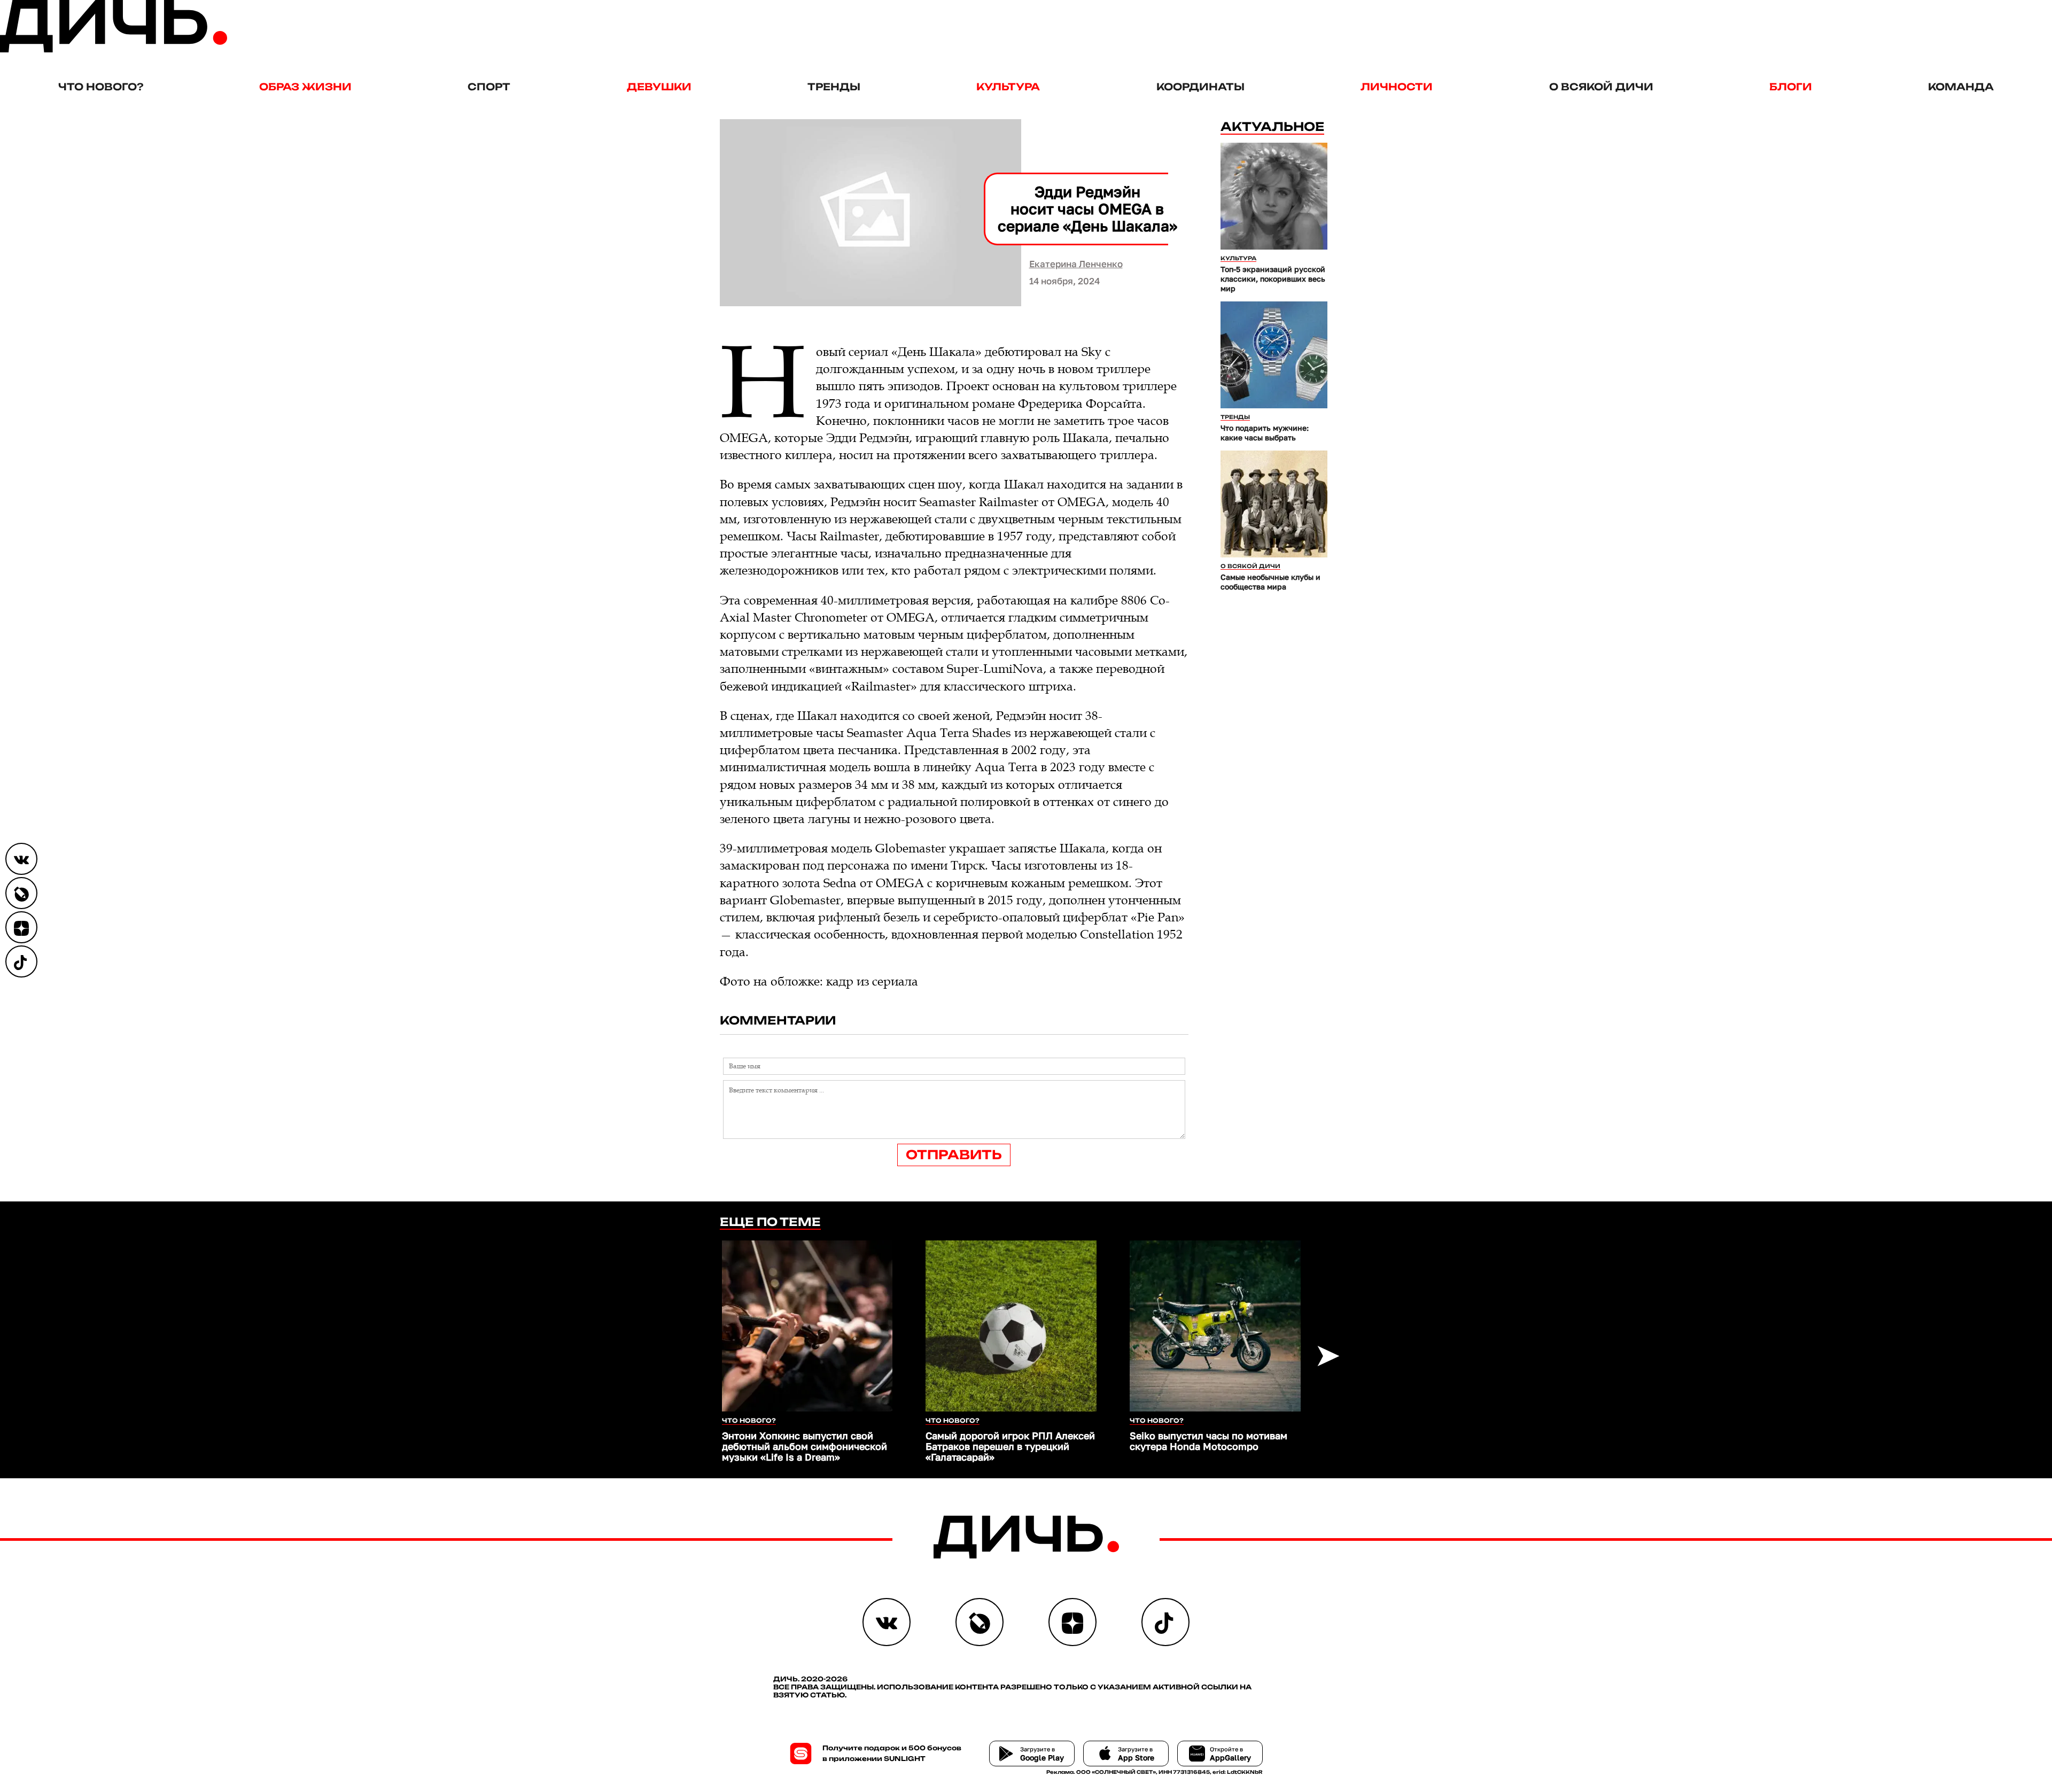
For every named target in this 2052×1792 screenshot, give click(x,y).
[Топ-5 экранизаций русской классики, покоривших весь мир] (1274, 196)
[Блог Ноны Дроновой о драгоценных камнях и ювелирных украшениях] (21, 893)
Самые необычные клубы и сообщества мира (1270, 582)
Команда (1961, 87)
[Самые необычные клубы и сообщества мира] (1274, 504)
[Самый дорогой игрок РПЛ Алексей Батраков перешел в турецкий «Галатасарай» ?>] (1011, 1326)
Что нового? (101, 87)
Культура (1008, 87)
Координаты (1200, 87)
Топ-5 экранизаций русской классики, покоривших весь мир (1273, 279)
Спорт (489, 87)
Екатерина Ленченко (1076, 264)
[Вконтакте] (21, 859)
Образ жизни (305, 87)
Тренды (834, 87)
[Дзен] (21, 927)
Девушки (659, 87)
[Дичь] (114, 50)
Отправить (954, 1155)
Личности (1397, 87)
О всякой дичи (1601, 87)
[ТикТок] (21, 961)
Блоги (1791, 87)
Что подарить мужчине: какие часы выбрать (1265, 433)
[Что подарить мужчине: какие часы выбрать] (1274, 355)
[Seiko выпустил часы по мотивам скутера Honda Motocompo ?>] (1215, 1326)
